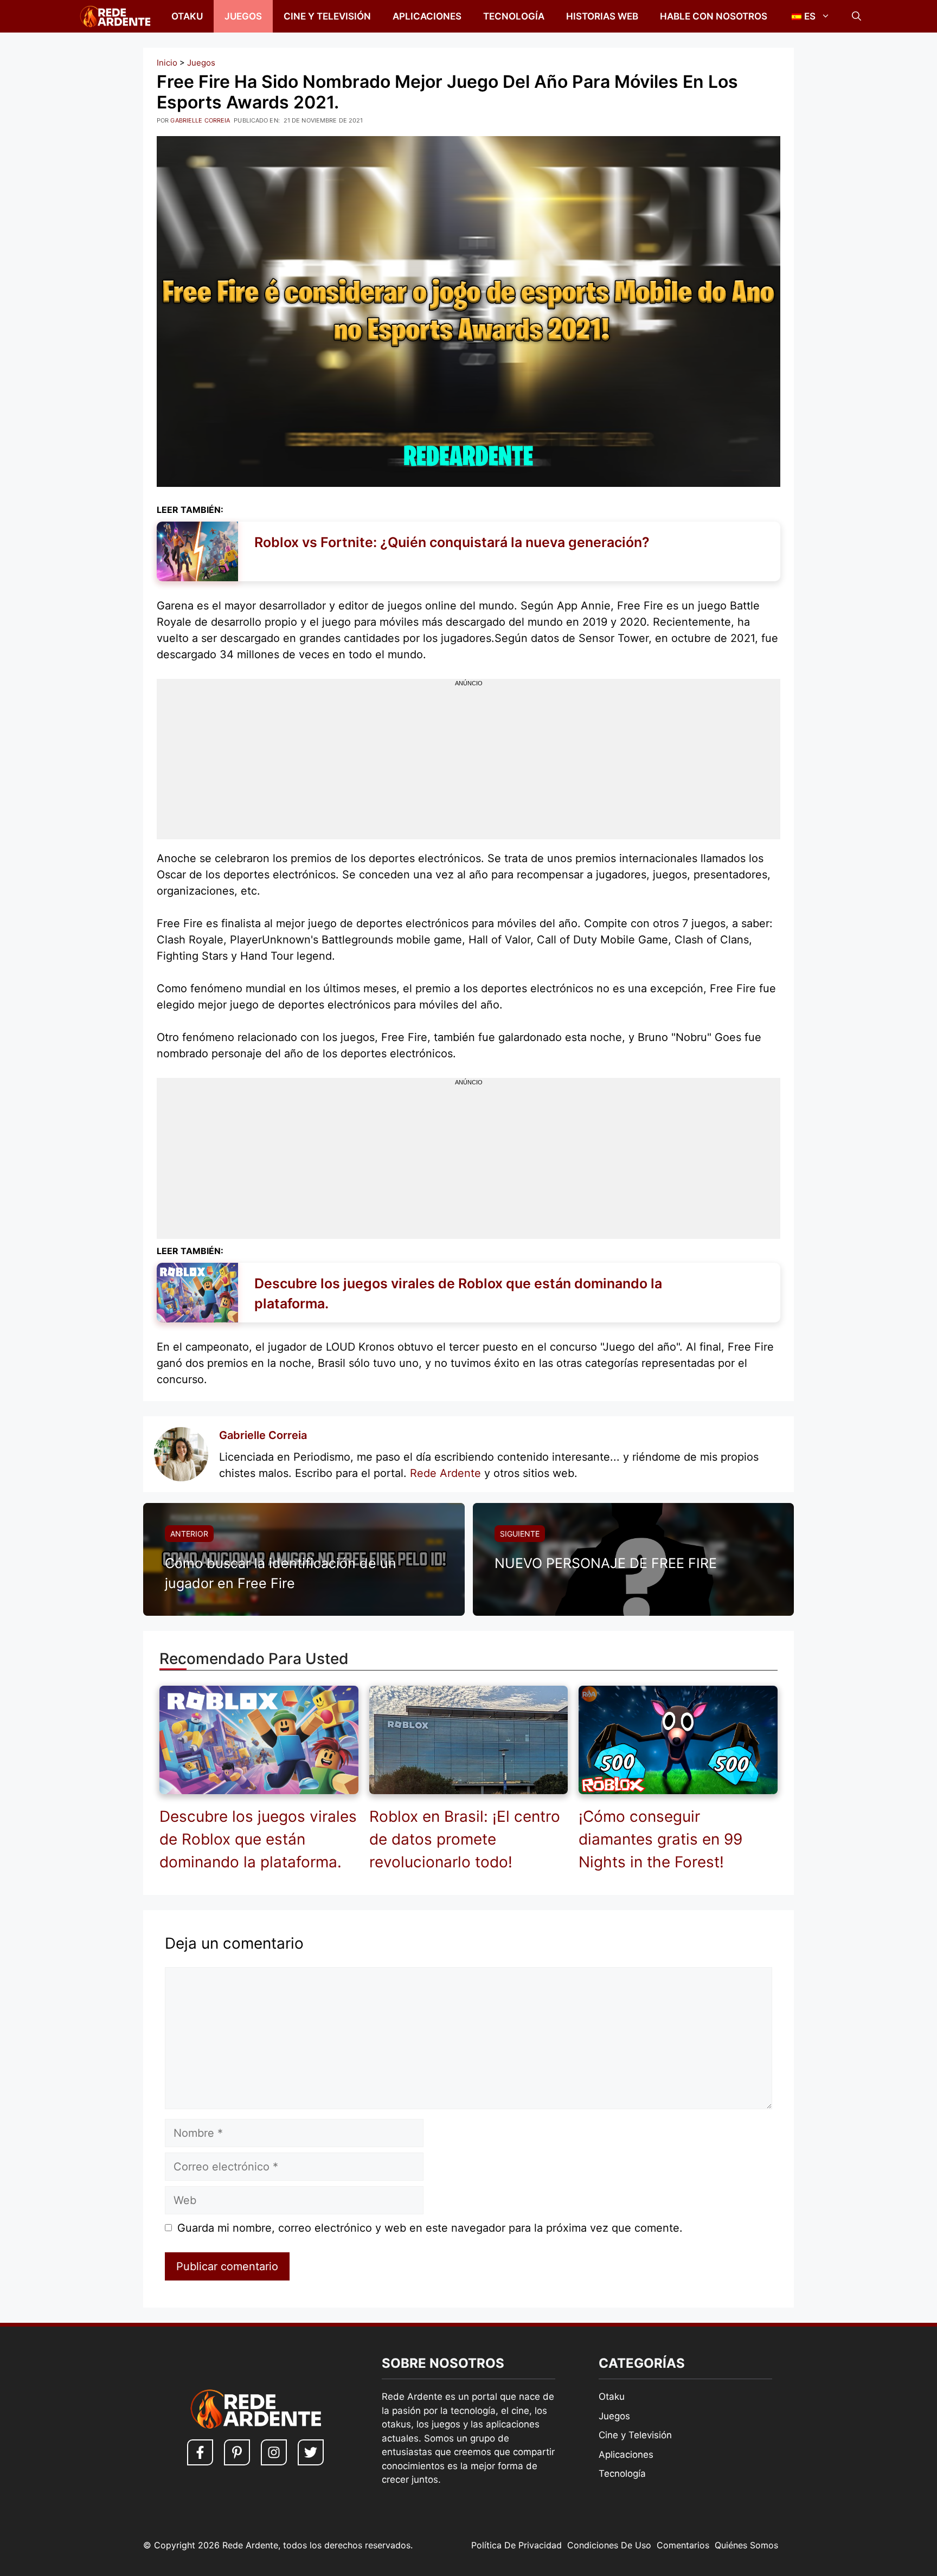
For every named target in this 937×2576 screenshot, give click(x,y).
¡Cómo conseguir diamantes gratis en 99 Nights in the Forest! (660, 1839)
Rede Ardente (445, 1473)
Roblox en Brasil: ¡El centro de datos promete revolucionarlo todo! (465, 1839)
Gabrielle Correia (263, 1435)
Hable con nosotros (714, 16)
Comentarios (683, 2545)
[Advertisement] (468, 763)
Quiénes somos (746, 2545)
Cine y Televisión (327, 16)
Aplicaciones (427, 16)
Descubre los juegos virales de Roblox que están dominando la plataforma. (258, 1839)
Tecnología (514, 16)
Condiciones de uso (609, 2545)
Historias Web (602, 16)
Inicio (167, 63)
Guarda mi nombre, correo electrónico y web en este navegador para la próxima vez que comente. (430, 2228)
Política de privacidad (516, 2545)
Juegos (243, 16)
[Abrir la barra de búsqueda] (856, 16)
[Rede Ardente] (113, 16)
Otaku (187, 16)
